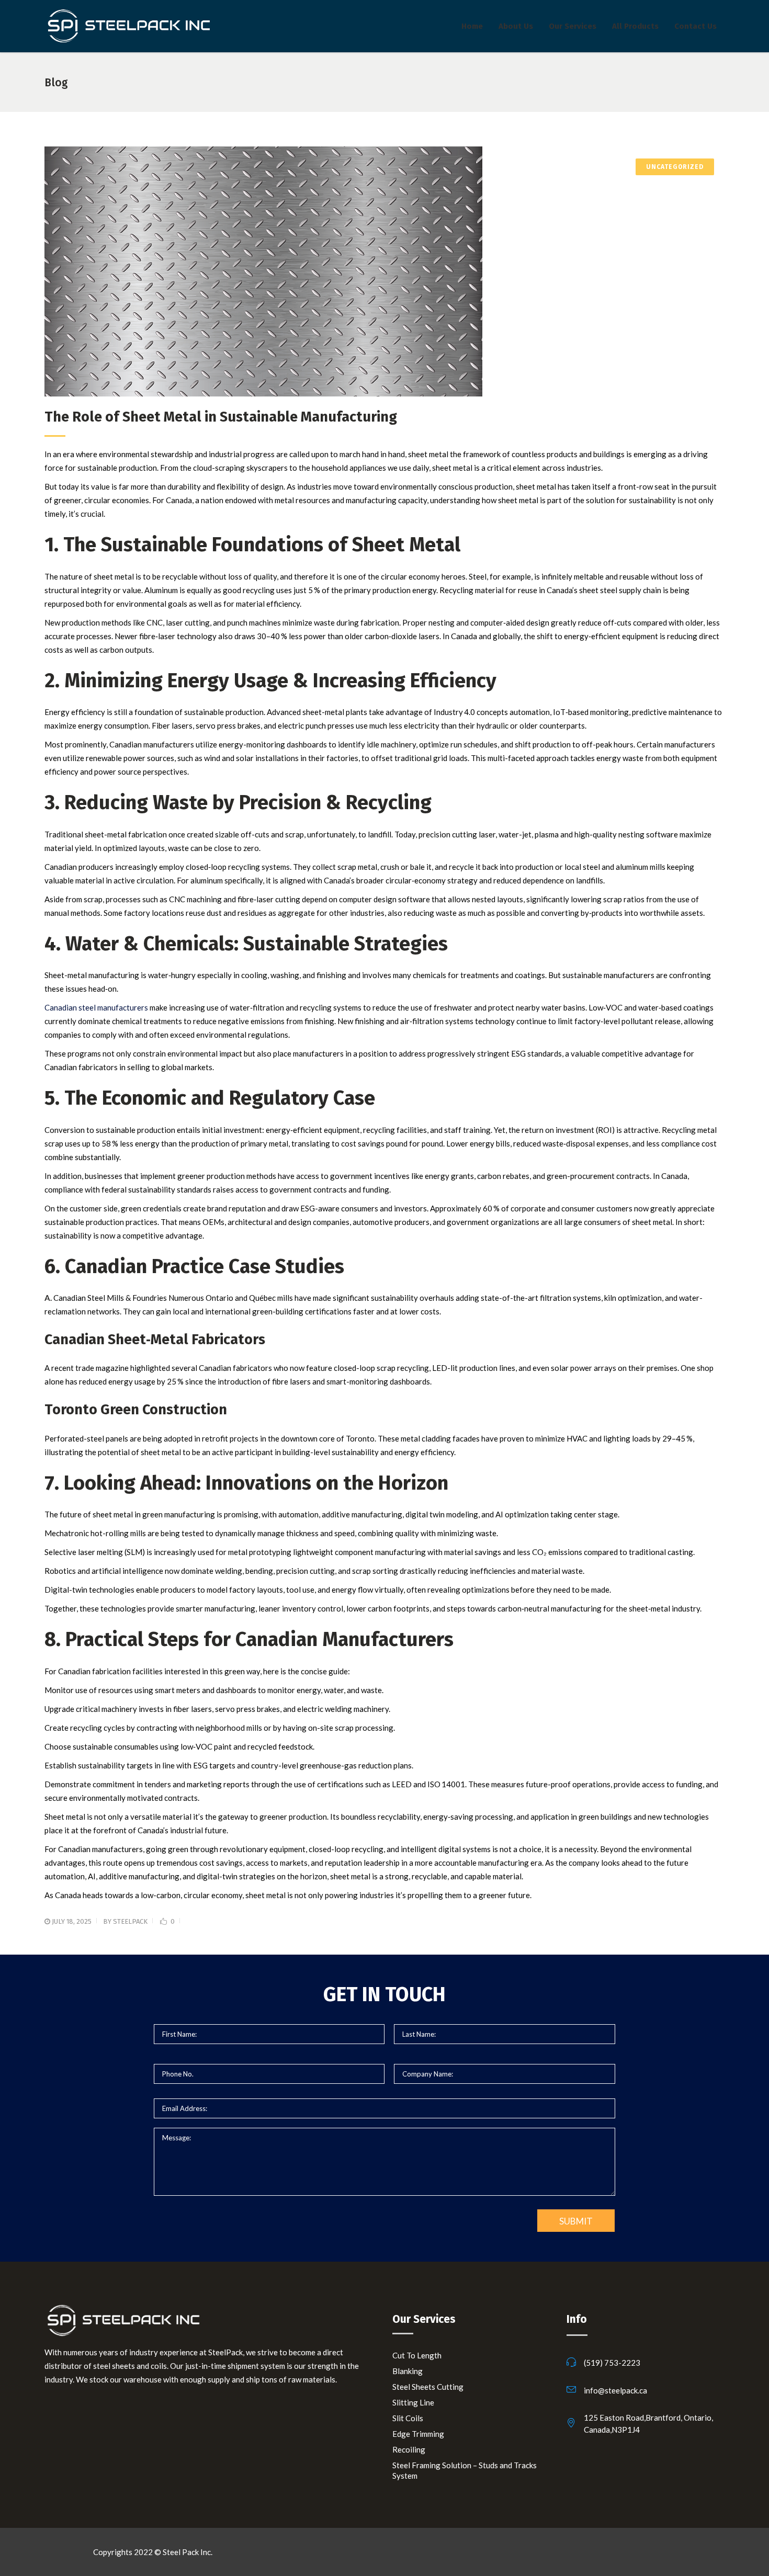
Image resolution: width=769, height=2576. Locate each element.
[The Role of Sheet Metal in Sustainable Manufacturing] (384, 271)
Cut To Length (417, 2355)
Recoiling (409, 2449)
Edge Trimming (418, 2434)
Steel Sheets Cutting (428, 2387)
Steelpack (130, 1921)
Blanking (408, 2371)
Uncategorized (675, 167)
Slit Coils (408, 2418)
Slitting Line (413, 2402)
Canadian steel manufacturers (96, 1007)
